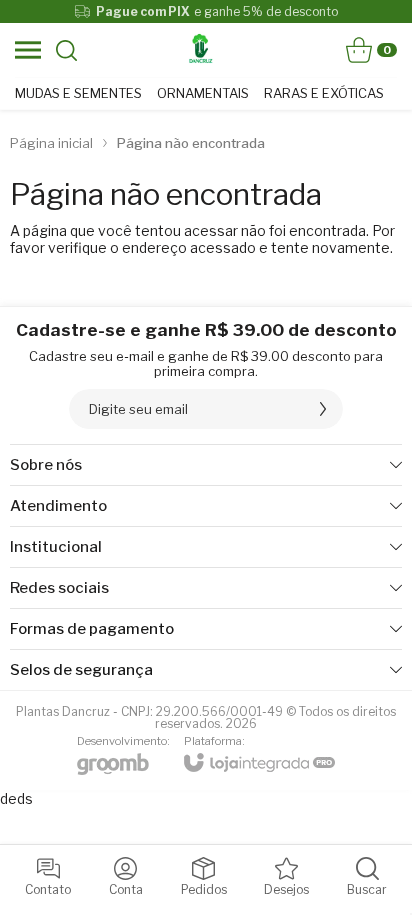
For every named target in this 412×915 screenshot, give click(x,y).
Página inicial (51, 143)
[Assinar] (323, 409)
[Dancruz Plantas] (201, 50)
